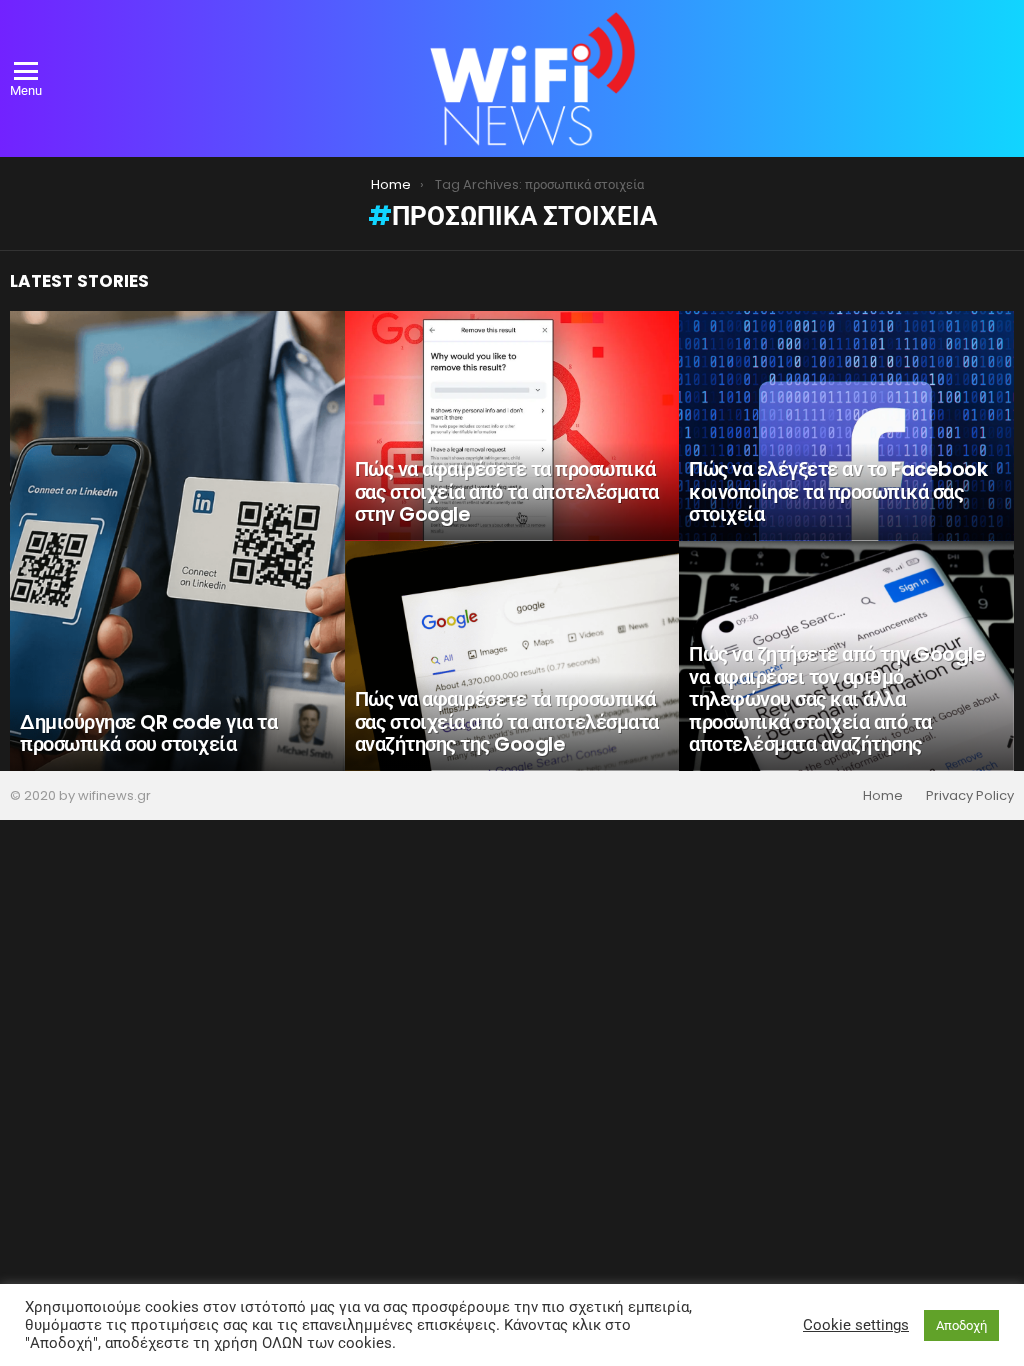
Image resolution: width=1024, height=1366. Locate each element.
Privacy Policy (970, 796)
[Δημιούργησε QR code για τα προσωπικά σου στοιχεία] (177, 541)
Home (883, 796)
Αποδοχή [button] (961, 1325)
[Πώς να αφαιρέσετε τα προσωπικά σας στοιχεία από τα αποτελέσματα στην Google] (512, 426)
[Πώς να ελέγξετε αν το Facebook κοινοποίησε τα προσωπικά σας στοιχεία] (846, 426)
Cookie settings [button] (856, 1325)
